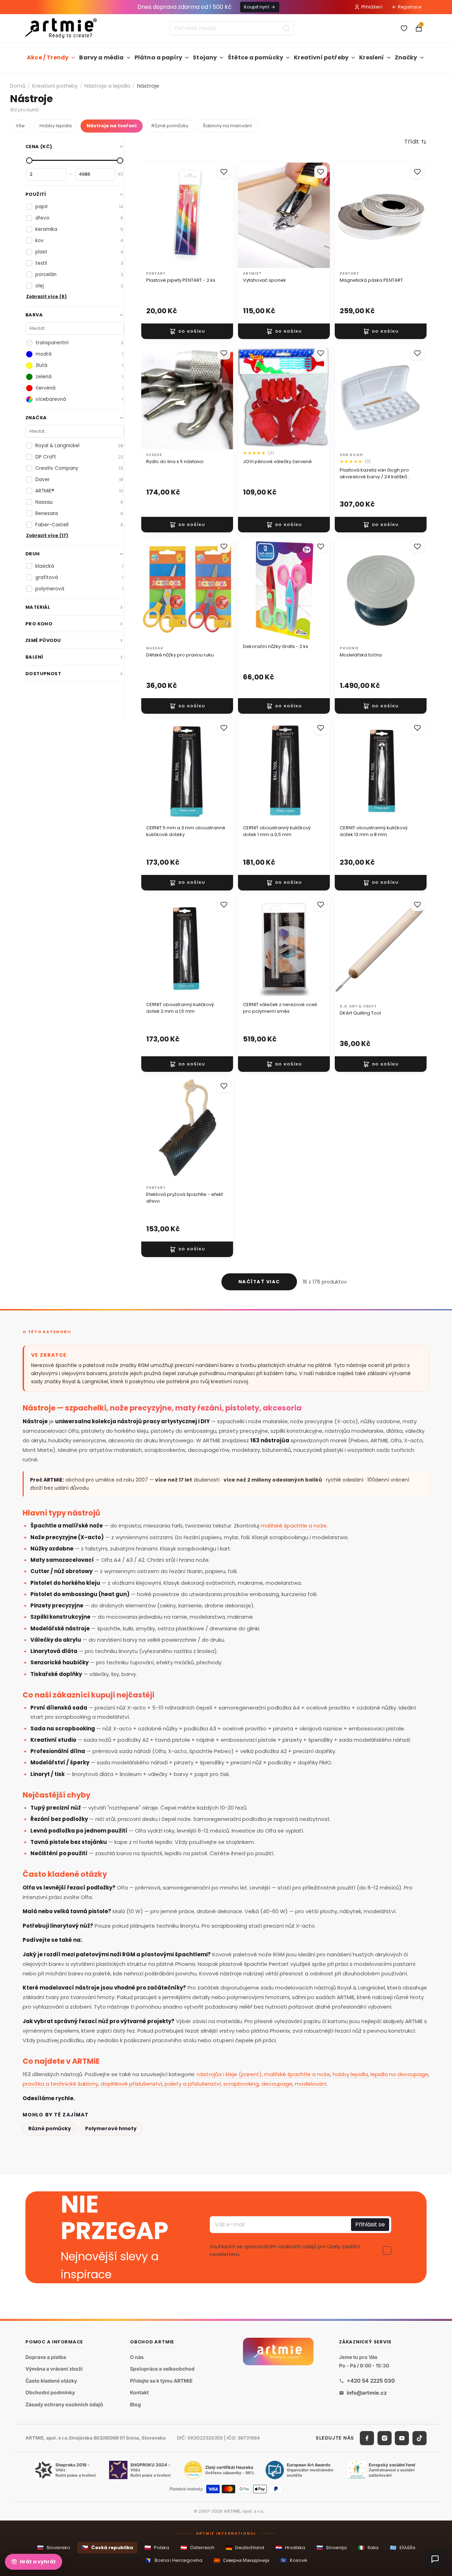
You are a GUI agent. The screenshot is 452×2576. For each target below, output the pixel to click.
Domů (18, 86)
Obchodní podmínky (50, 2393)
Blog (135, 2404)
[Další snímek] (317, 215)
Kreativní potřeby (321, 57)
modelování (311, 2084)
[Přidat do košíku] (187, 331)
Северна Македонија (241, 2560)
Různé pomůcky (170, 126)
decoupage (277, 2084)
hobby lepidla (350, 2074)
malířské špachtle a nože (294, 1526)
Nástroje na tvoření (112, 126)
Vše (20, 126)
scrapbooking (241, 2084)
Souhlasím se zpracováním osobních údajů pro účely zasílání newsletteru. (285, 2250)
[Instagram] (385, 2438)
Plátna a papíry (158, 57)
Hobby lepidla (56, 126)
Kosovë (294, 2560)
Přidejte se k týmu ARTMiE (161, 2381)
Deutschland (245, 2548)
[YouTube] (402, 2438)
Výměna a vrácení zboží (54, 2369)
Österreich (197, 2548)
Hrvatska (290, 2548)
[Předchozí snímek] (251, 215)
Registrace (410, 7)
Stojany (205, 57)
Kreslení (371, 57)
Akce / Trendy (48, 57)
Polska (157, 2548)
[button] (415, 142)
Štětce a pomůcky (256, 57)
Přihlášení (372, 7)
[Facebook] (367, 2438)
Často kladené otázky (51, 2381)
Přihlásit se (370, 2224)
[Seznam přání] (404, 28)
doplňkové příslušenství (131, 2084)
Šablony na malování (227, 126)
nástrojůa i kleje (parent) (229, 2074)
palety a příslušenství (193, 2084)
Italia (368, 2548)
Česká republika (107, 2548)
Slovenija (332, 2548)
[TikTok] (420, 2438)
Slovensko (54, 2548)
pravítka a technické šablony (60, 2084)
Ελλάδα (403, 2548)
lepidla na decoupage (399, 2074)
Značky (406, 57)
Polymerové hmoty (111, 2128)
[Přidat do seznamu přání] (224, 172)
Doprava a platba (46, 2357)
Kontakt (139, 2393)
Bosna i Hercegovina (174, 2560)
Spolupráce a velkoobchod (162, 2369)
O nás (137, 2357)
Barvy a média (101, 57)
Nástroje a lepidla (107, 86)
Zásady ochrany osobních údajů (64, 2404)
